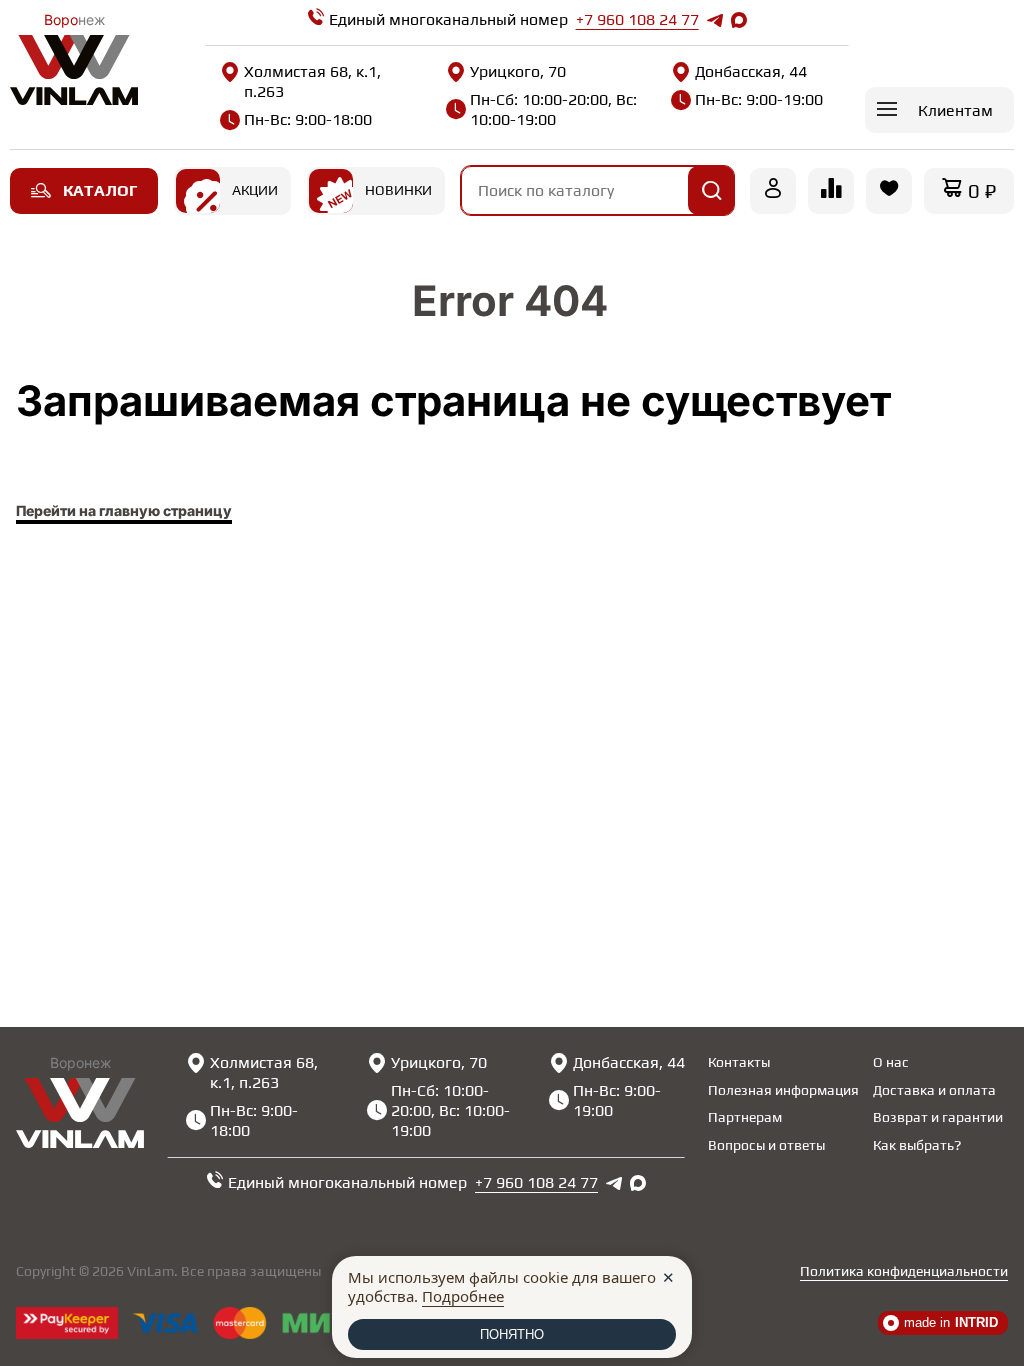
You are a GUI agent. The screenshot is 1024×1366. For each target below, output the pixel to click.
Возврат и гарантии (938, 1117)
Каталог (100, 190)
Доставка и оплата (934, 1090)
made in (951, 1322)
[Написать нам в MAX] (739, 20)
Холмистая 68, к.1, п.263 (312, 81)
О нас (891, 1062)
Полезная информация (783, 1090)
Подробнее (463, 1296)
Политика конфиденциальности (904, 1271)
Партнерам (745, 1117)
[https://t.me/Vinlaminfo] (715, 20)
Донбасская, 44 (751, 71)
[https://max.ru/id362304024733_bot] (638, 1183)
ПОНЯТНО (512, 1334)
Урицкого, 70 (518, 71)
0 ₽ (982, 190)
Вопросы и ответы (766, 1145)
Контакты (739, 1062)
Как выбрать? (917, 1145)
